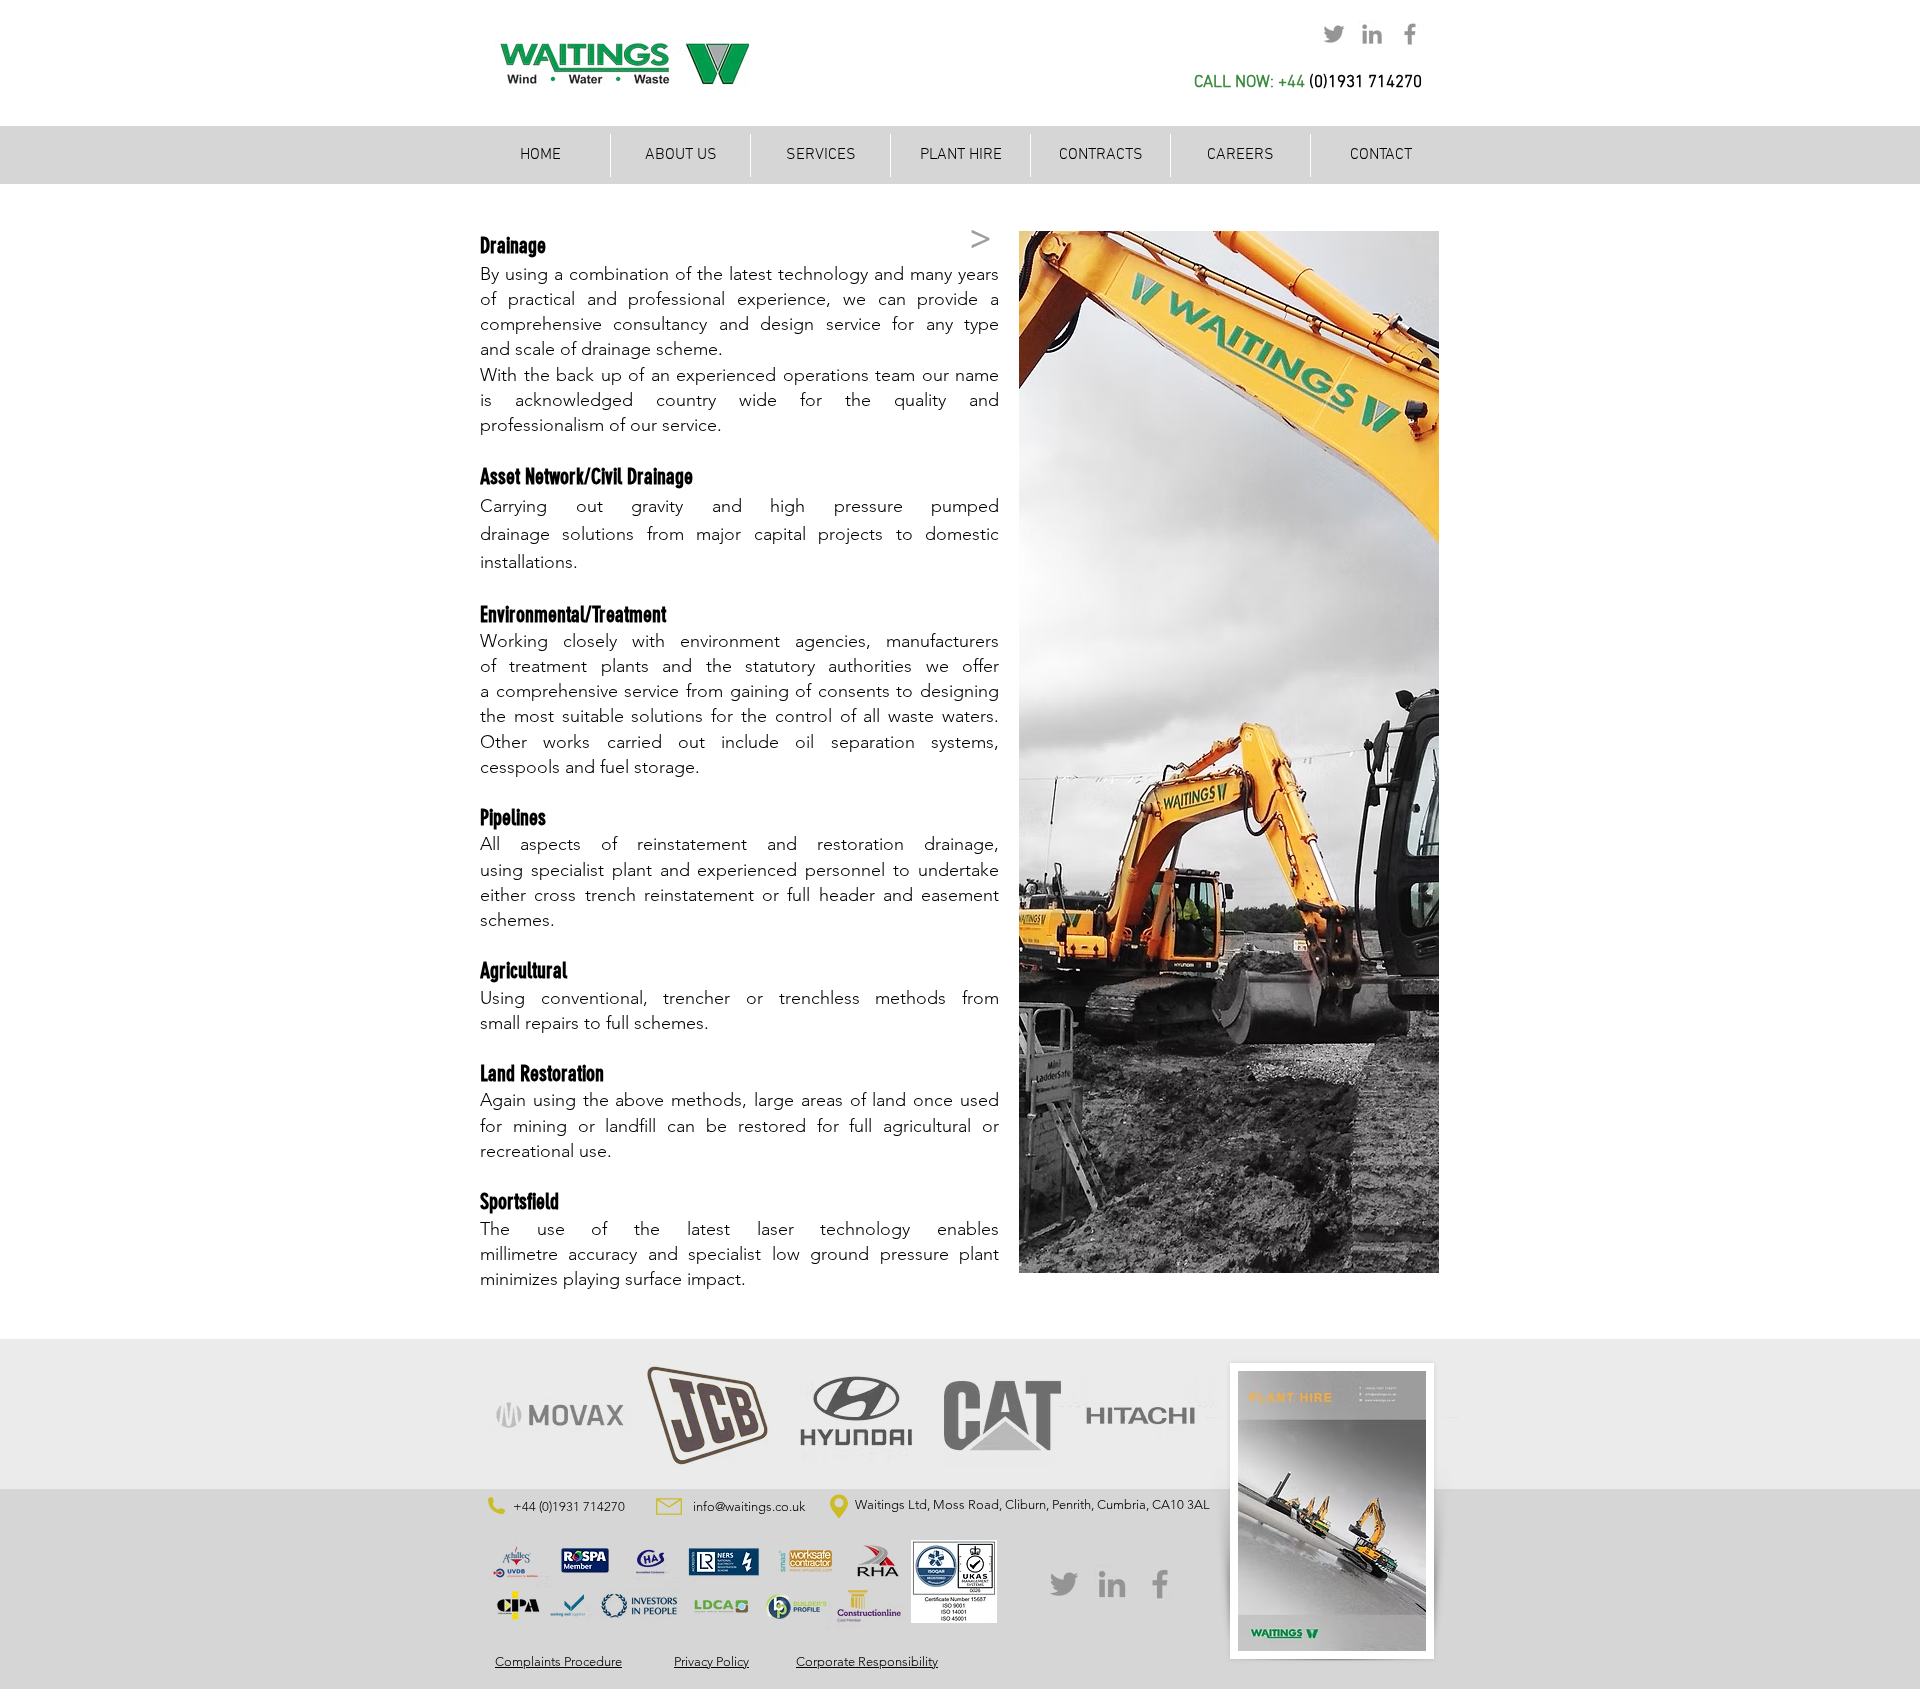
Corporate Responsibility (867, 1661)
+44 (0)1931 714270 (569, 1506)
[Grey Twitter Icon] (1064, 1584)
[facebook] (1410, 34)
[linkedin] (1372, 34)
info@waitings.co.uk (749, 1506)
